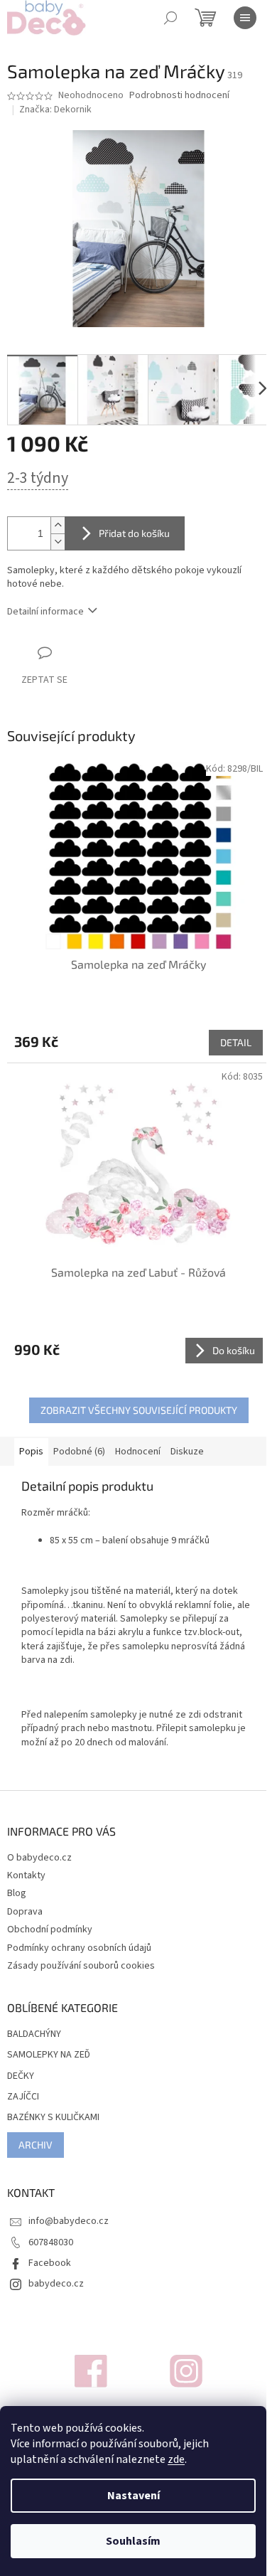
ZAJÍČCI (23, 2097)
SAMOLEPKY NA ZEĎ (49, 2055)
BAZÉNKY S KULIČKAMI (53, 2118)
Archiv (36, 2145)
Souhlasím (133, 2541)
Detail (236, 1042)
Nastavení (134, 2496)
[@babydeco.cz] (91, 2370)
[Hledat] (170, 18)
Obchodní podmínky (50, 1930)
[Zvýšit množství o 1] (58, 525)
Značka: (55, 110)
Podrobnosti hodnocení (179, 96)
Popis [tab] (31, 1452)
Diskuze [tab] (187, 1452)
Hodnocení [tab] (138, 1452)
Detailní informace (45, 612)
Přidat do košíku (134, 533)
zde (176, 2459)
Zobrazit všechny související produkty (139, 1410)
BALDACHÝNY (34, 2034)
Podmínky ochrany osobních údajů (79, 1948)
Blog (17, 1893)
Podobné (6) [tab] (79, 1452)
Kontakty (26, 1875)
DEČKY (21, 2076)
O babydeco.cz (39, 1858)
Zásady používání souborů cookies (81, 1966)
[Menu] (245, 18)
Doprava (25, 1912)
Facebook (50, 2263)
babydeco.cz (56, 2284)
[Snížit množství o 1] (58, 542)
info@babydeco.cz (69, 2221)
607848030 (51, 2242)
